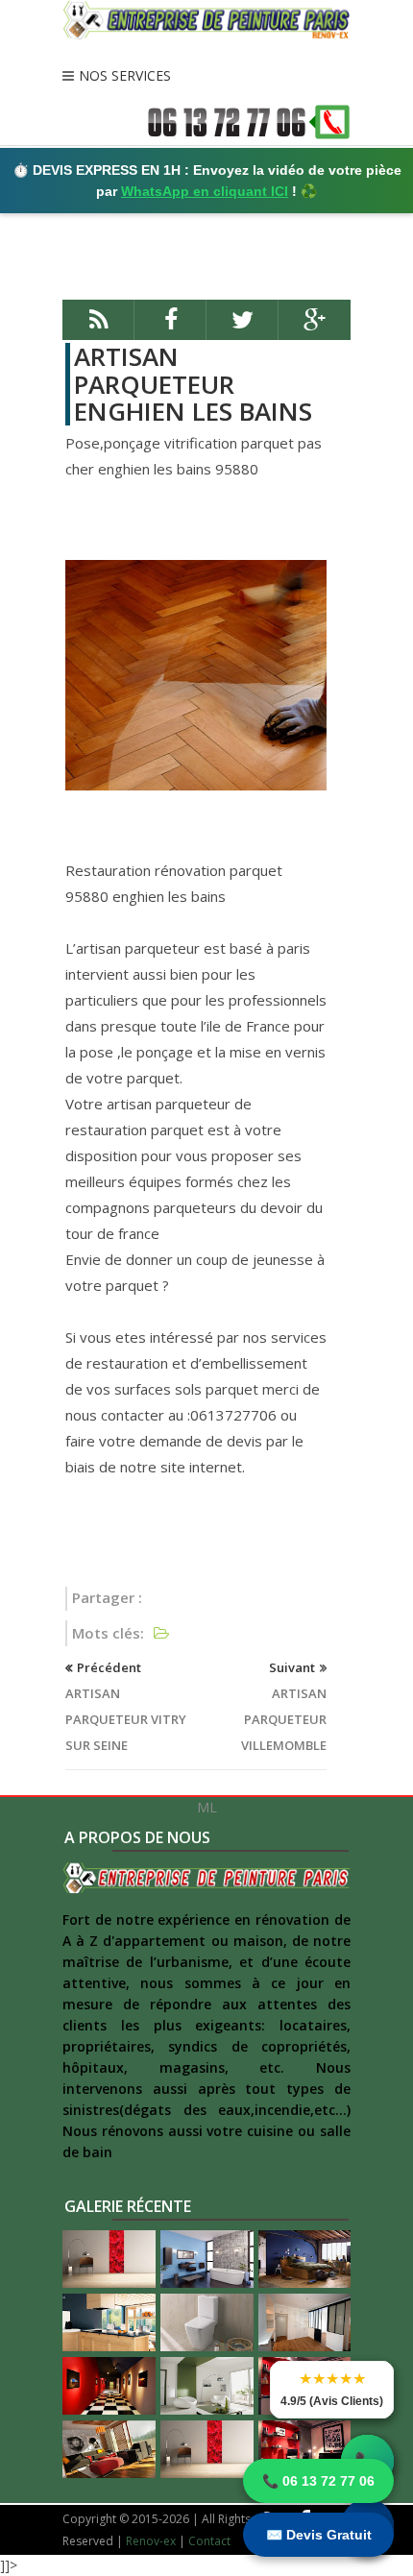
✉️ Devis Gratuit (319, 2535)
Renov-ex (151, 2541)
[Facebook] (170, 328)
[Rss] (98, 328)
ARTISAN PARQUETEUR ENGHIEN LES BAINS (193, 384)
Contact (209, 2541)
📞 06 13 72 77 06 (318, 2481)
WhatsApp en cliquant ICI (205, 191)
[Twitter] (243, 328)
